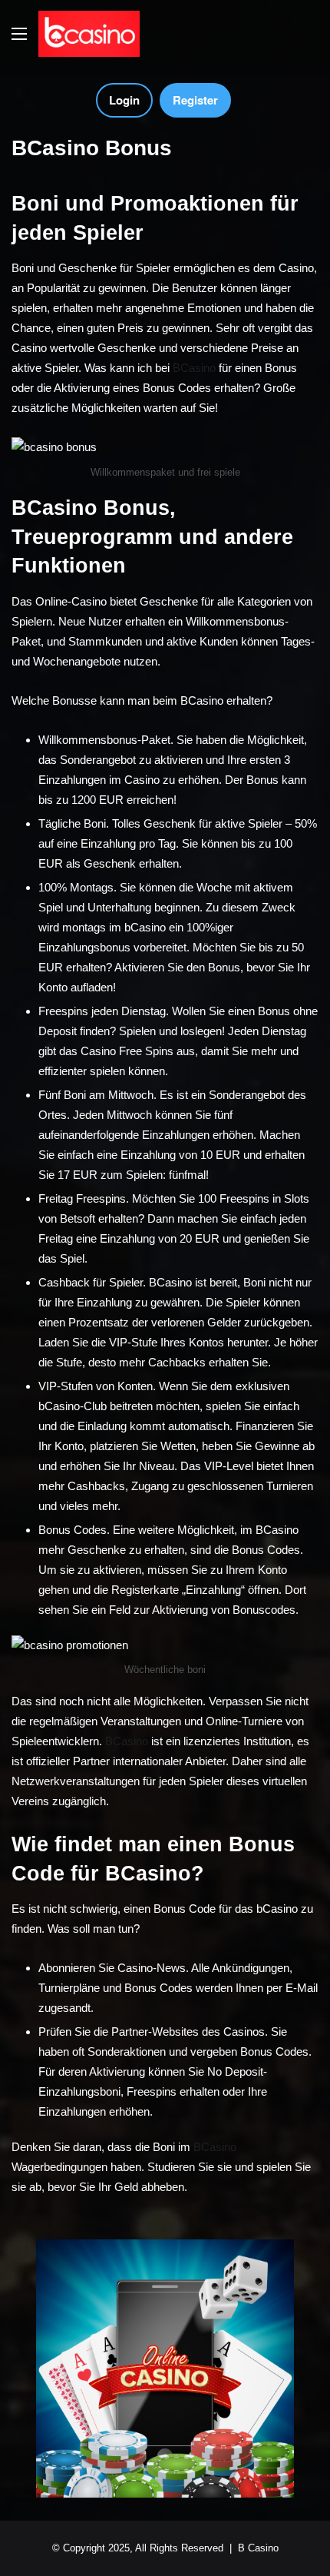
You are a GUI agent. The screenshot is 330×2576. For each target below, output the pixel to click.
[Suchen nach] (311, 40)
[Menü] (19, 40)
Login (124, 100)
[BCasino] (89, 34)
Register (195, 100)
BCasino (194, 368)
